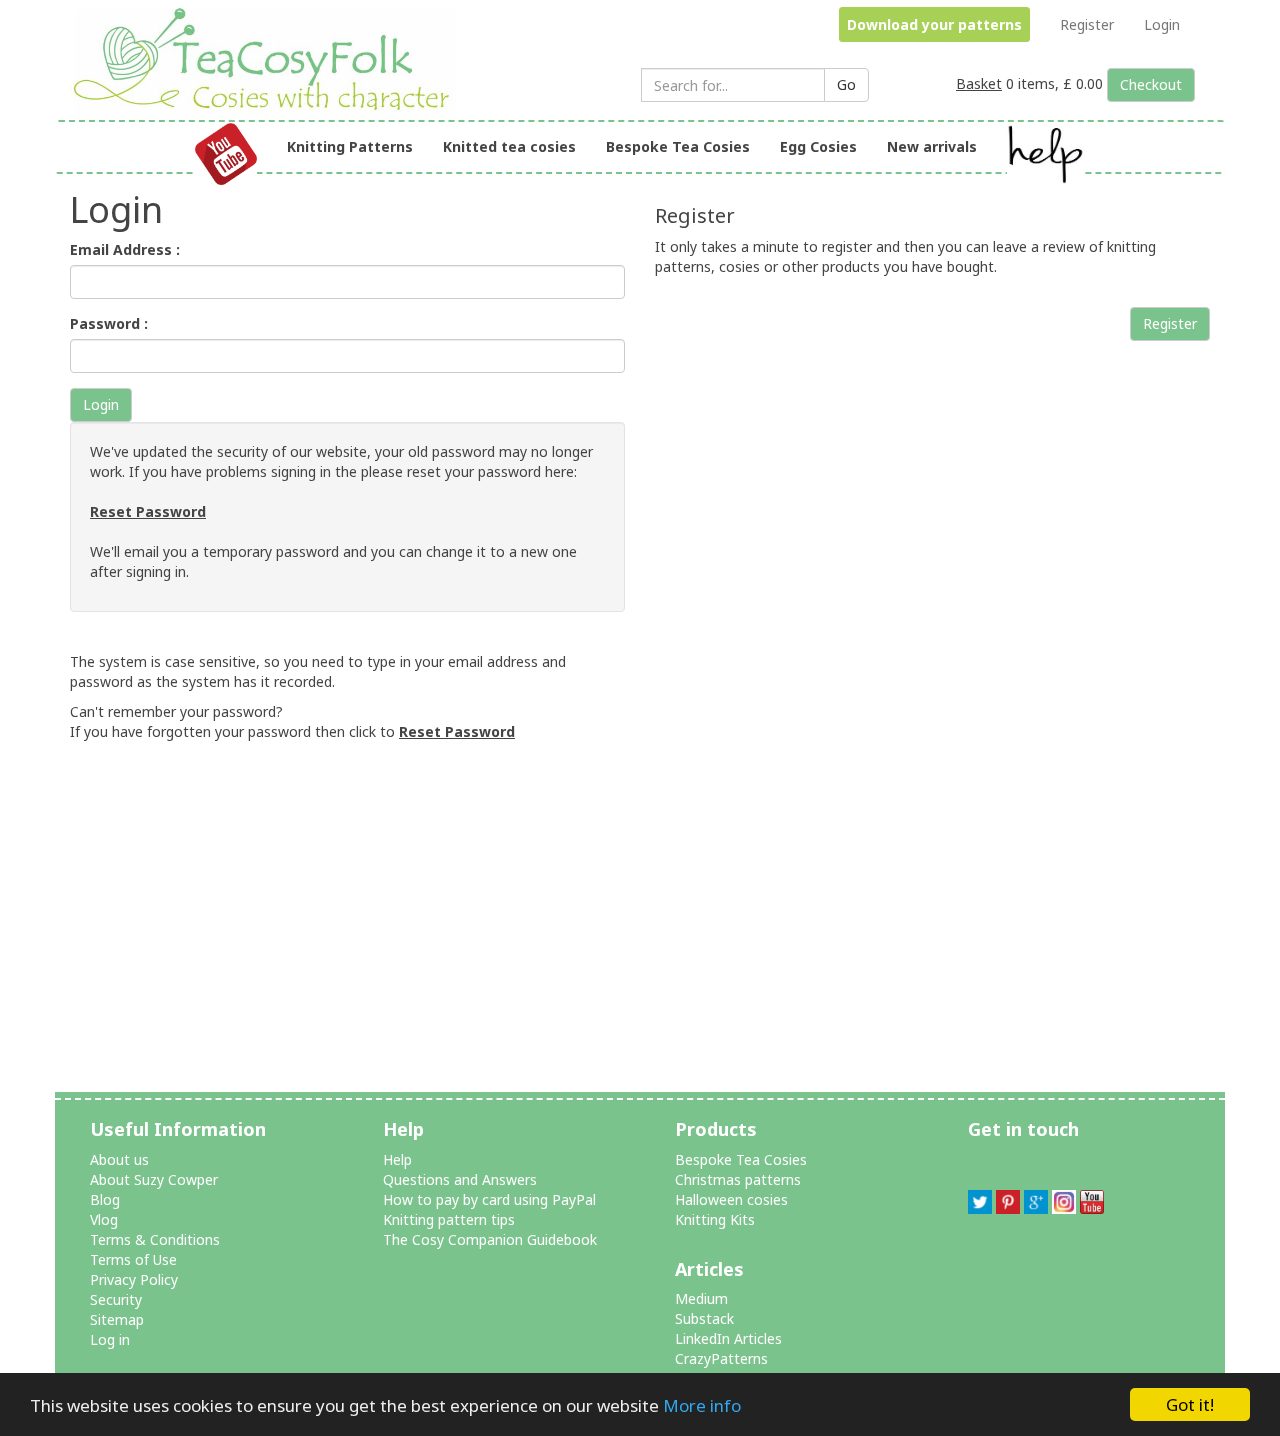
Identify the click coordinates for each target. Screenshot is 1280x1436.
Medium (701, 1298)
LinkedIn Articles (728, 1338)
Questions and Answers (460, 1179)
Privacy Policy (134, 1279)
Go (846, 84)
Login (1162, 24)
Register (1087, 24)
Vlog (104, 1219)
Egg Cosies (818, 146)
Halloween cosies (731, 1199)
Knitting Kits (715, 1219)
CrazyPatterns (721, 1358)
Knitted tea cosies (509, 146)
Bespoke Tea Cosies (678, 146)
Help (397, 1159)
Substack (704, 1318)
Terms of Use (133, 1259)
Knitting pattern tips (449, 1219)
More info (702, 1405)
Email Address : (125, 249)
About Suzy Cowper (154, 1179)
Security (116, 1299)
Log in (110, 1339)
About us (119, 1159)
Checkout (1151, 84)
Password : (109, 323)
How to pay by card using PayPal (489, 1199)
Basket (979, 83)
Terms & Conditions (155, 1239)
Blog (105, 1199)
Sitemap (117, 1319)
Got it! (1190, 1404)
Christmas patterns (738, 1179)
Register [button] (1170, 323)
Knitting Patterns (350, 146)
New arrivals (932, 146)
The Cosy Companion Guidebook (490, 1239)
